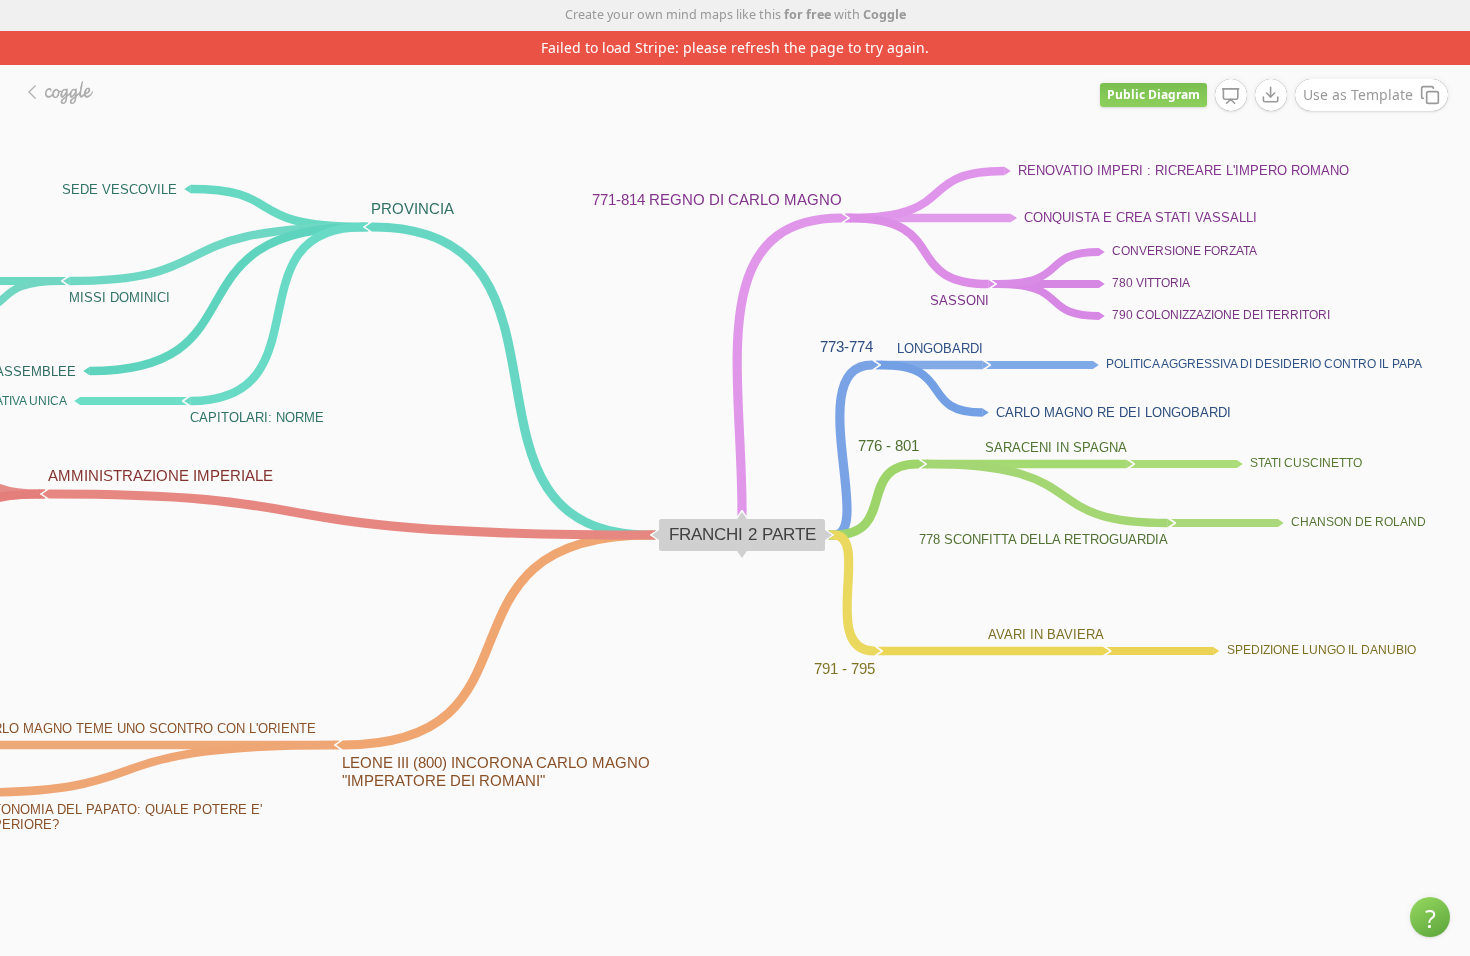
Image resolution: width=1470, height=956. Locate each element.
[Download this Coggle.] (1271, 95)
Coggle (884, 14)
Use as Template (1358, 94)
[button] (1430, 917)
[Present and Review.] (1231, 96)
